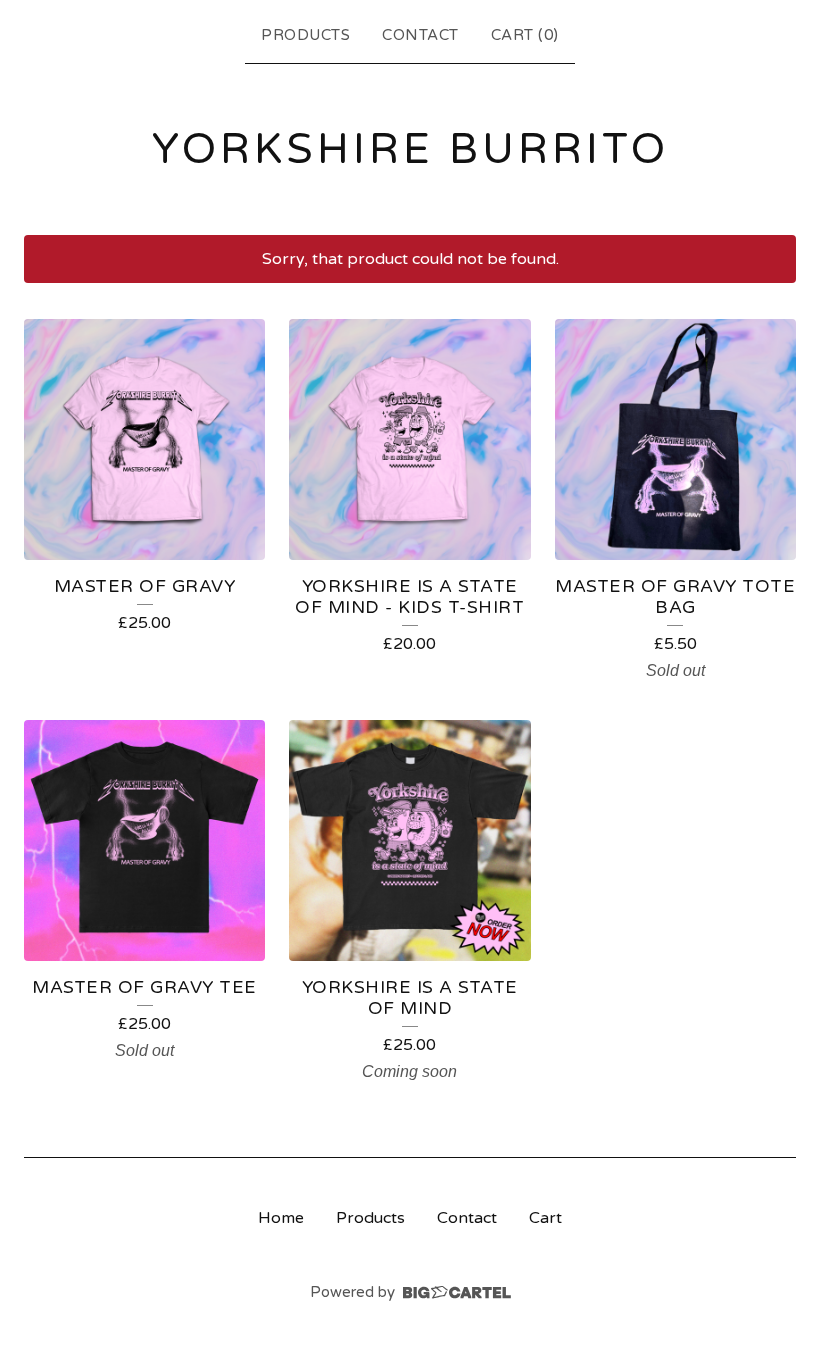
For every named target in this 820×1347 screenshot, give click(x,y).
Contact (420, 35)
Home (281, 1218)
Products (305, 35)
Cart (545, 1218)
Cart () (525, 35)
